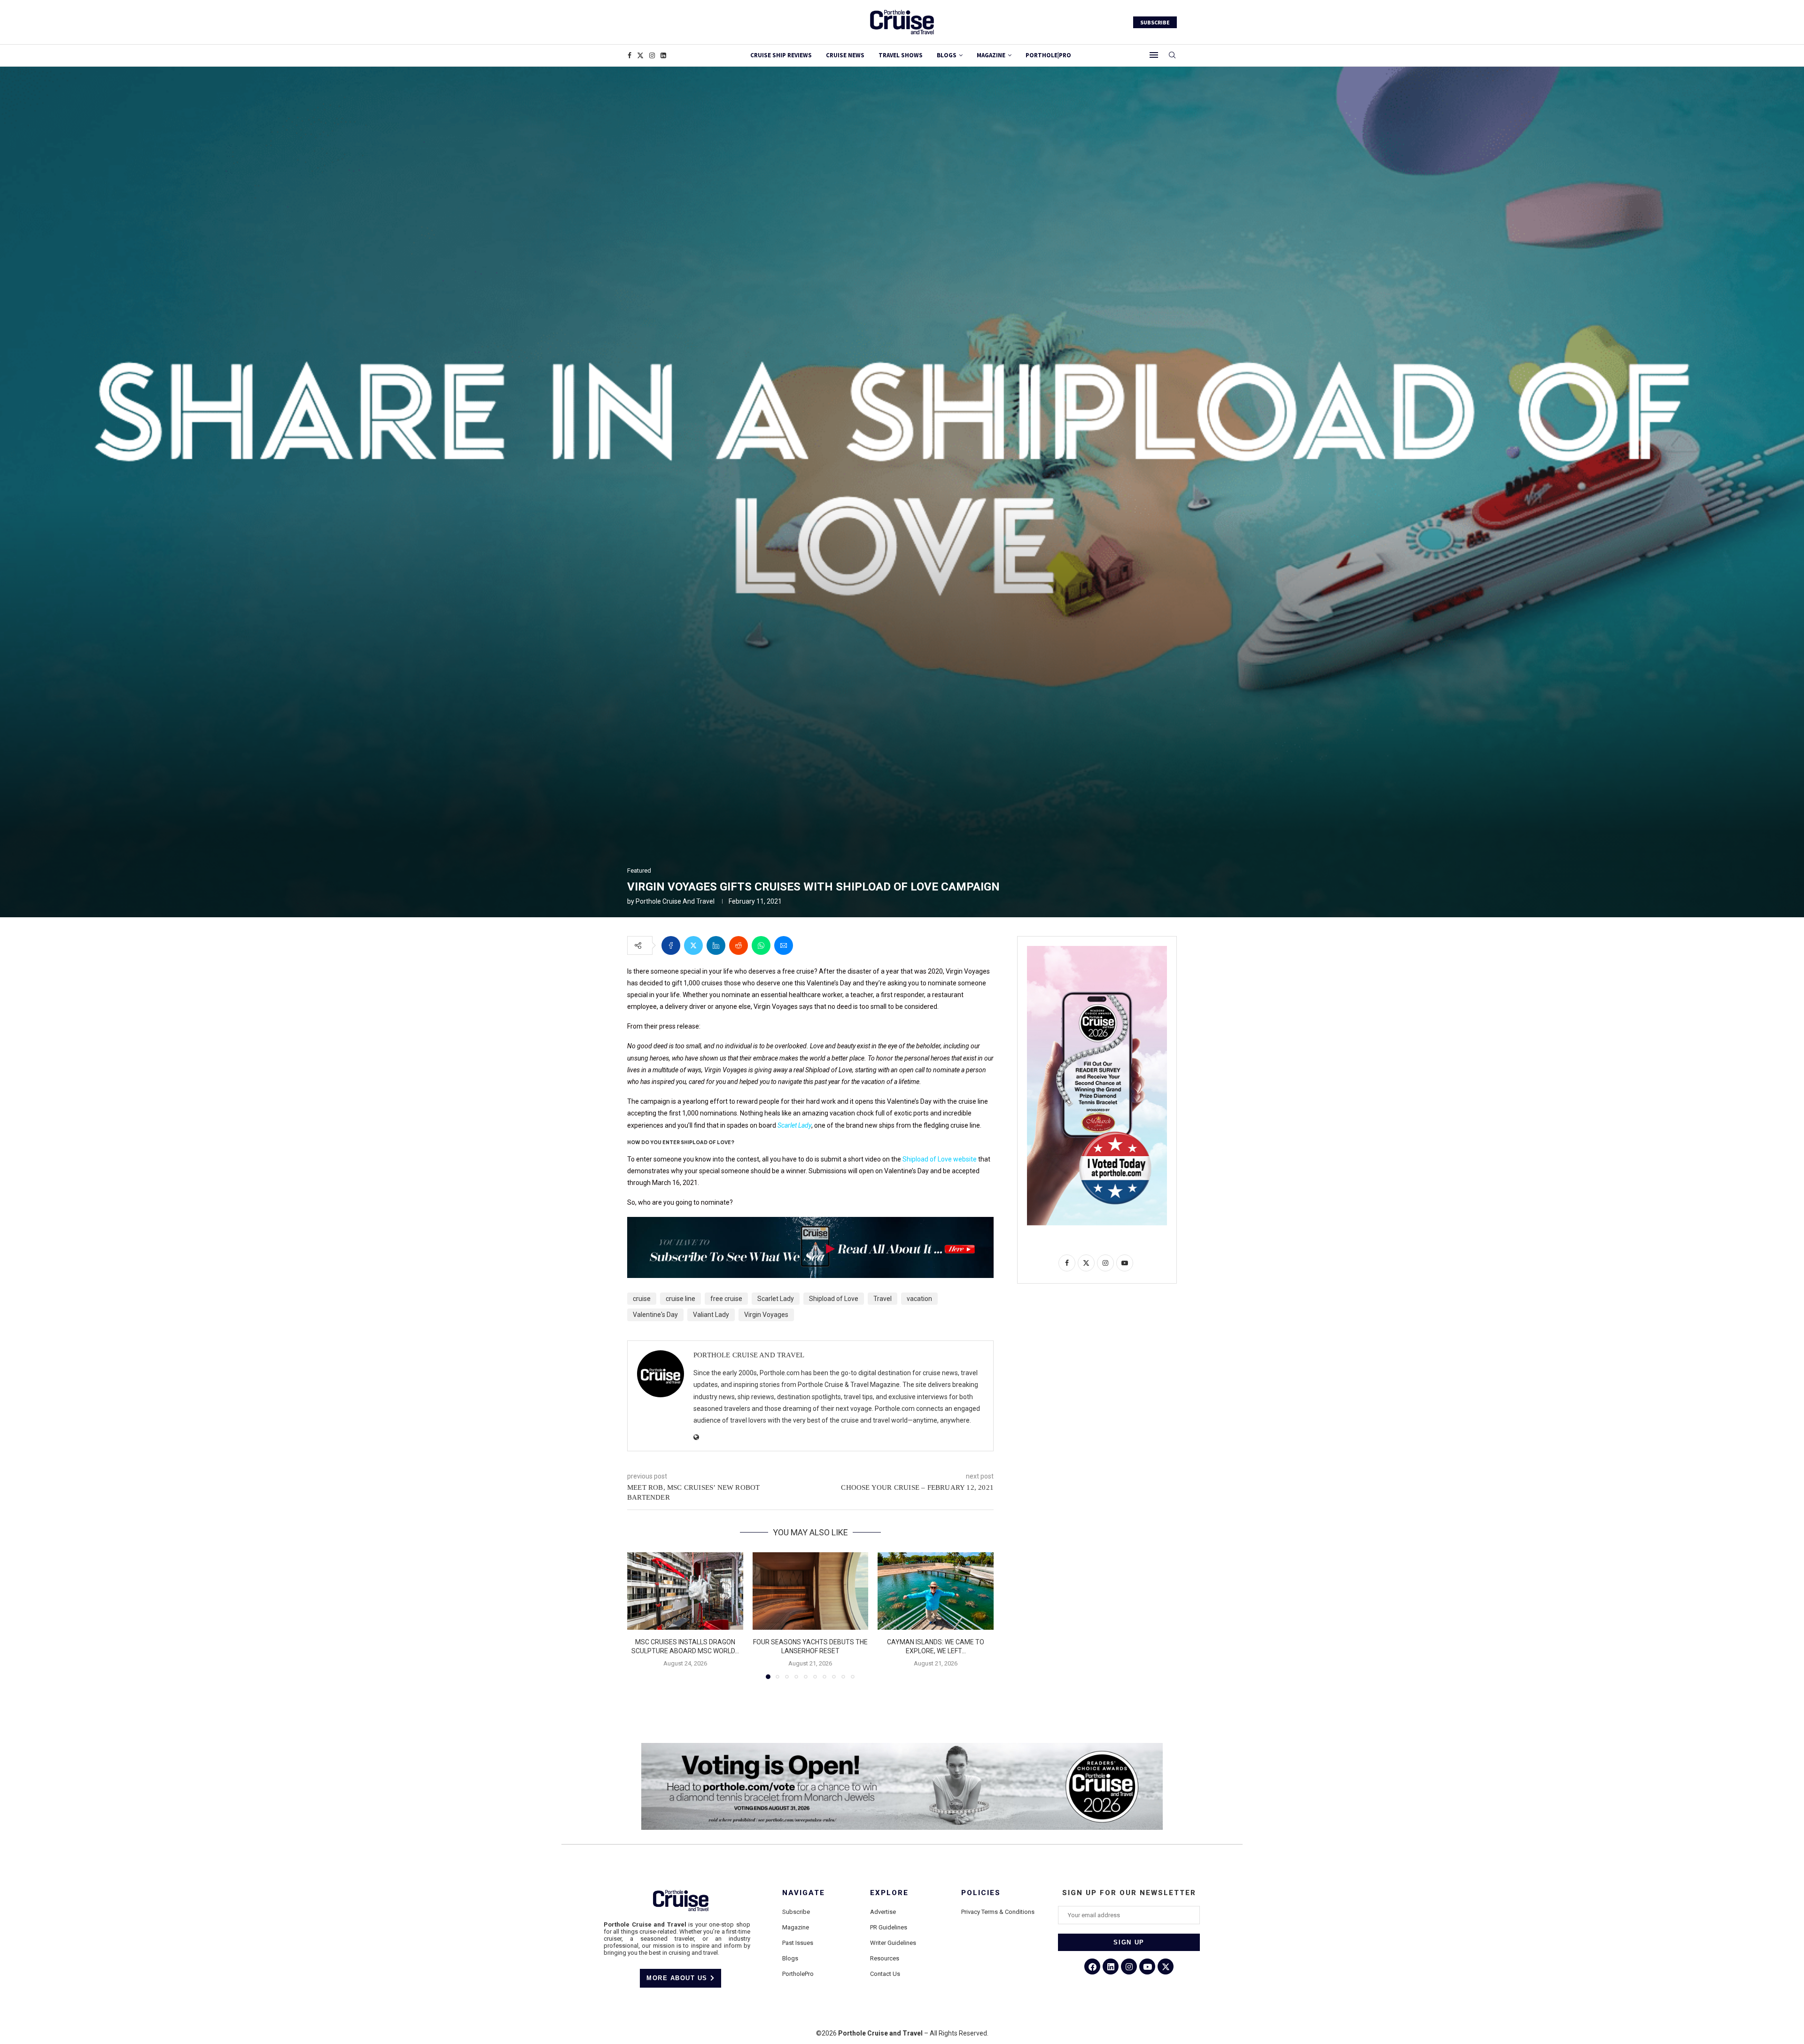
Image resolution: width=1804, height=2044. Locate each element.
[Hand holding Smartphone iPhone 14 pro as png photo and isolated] (1097, 950)
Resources (885, 1958)
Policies (981, 1893)
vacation (919, 1299)
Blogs (947, 55)
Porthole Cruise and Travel (675, 901)
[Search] (1172, 55)
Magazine (796, 1927)
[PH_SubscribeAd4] (810, 1223)
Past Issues (798, 1943)
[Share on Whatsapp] (761, 945)
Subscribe (796, 1912)
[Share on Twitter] (693, 945)
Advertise (883, 1912)
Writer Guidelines (893, 1943)
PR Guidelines (889, 1927)
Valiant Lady (711, 1315)
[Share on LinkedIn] (716, 945)
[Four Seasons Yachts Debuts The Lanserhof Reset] (811, 1591)
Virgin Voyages (766, 1315)
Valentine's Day (655, 1315)
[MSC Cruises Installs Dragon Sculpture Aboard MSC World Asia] (685, 1591)
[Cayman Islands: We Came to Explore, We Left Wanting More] (936, 1591)
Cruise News (845, 55)
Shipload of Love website (940, 1159)
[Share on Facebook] (671, 945)
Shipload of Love (834, 1299)
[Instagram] (652, 55)
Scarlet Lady (776, 1299)
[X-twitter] (1166, 1967)
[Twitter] (640, 55)
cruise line (680, 1299)
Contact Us (885, 1974)
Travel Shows (901, 55)
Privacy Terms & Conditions (998, 1912)
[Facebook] (630, 55)
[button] (640, 1615)
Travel (883, 1299)
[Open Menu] (1154, 55)
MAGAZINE (991, 55)
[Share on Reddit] (739, 945)
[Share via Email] (784, 945)
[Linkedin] (663, 55)
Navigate (804, 1893)
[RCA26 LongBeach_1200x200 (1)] (902, 1747)
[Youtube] (1147, 1967)
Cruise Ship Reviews (781, 55)
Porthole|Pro (1048, 55)
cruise (642, 1299)
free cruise (726, 1299)
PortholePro (798, 1974)
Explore (889, 1893)
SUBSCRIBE (1155, 22)
